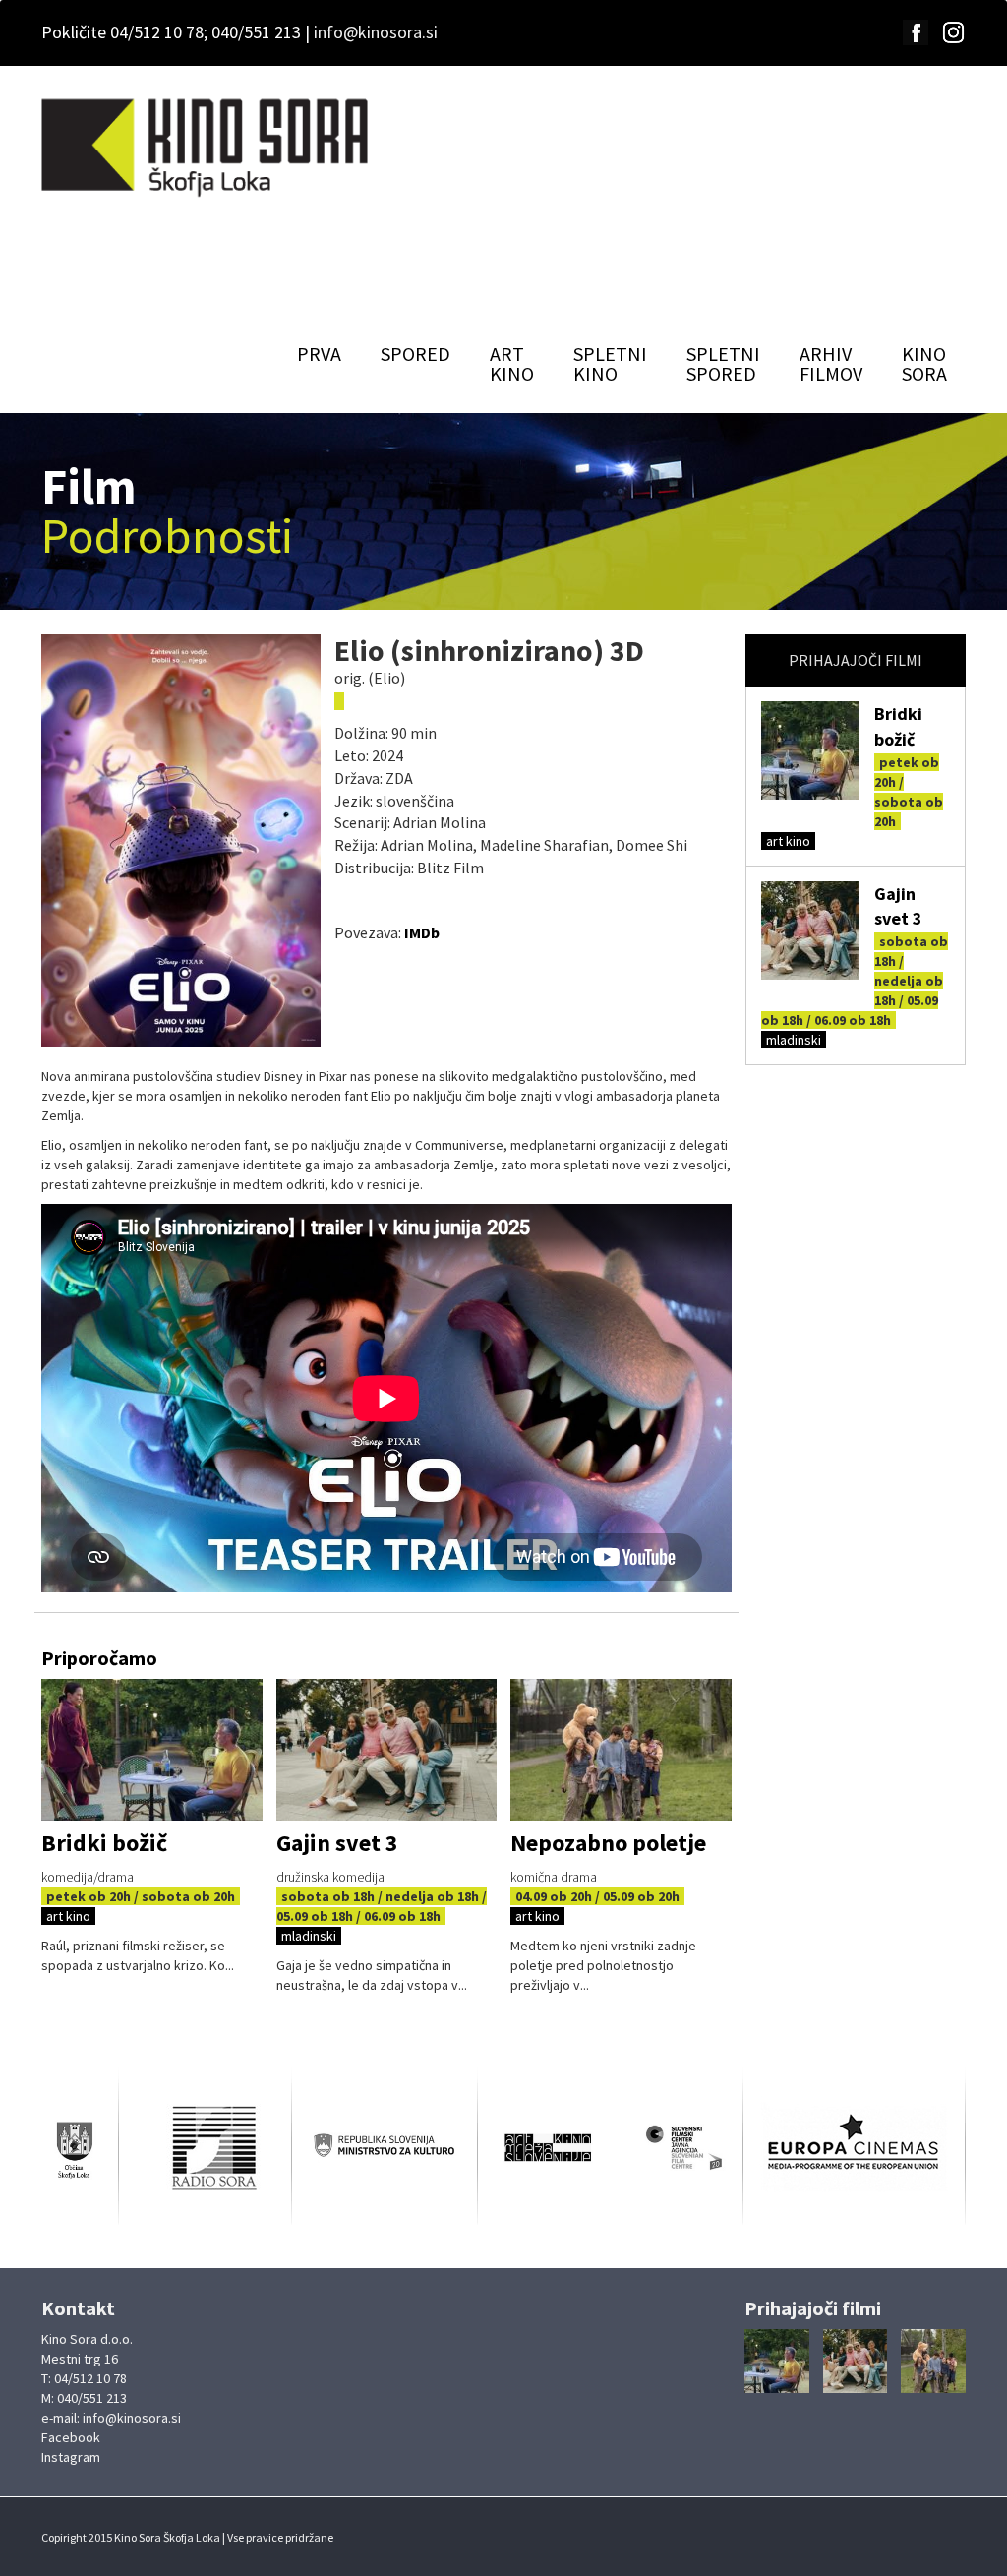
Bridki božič (104, 1843)
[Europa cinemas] (854, 2147)
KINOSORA (924, 363)
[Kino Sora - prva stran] (207, 149)
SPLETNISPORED (723, 363)
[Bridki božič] (810, 750)
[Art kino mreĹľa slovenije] (550, 2148)
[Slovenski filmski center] (682, 2148)
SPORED (415, 354)
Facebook (71, 2437)
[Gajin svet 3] (810, 930)
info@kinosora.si (376, 32)
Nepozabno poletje (608, 1843)
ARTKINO (512, 363)
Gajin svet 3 (337, 1843)
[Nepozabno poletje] (621, 1750)
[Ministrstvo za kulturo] (385, 2148)
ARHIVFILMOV (831, 363)
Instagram (71, 2457)
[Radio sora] (205, 2147)
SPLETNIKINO (610, 363)
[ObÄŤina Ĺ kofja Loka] (80, 2148)
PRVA (319, 354)
